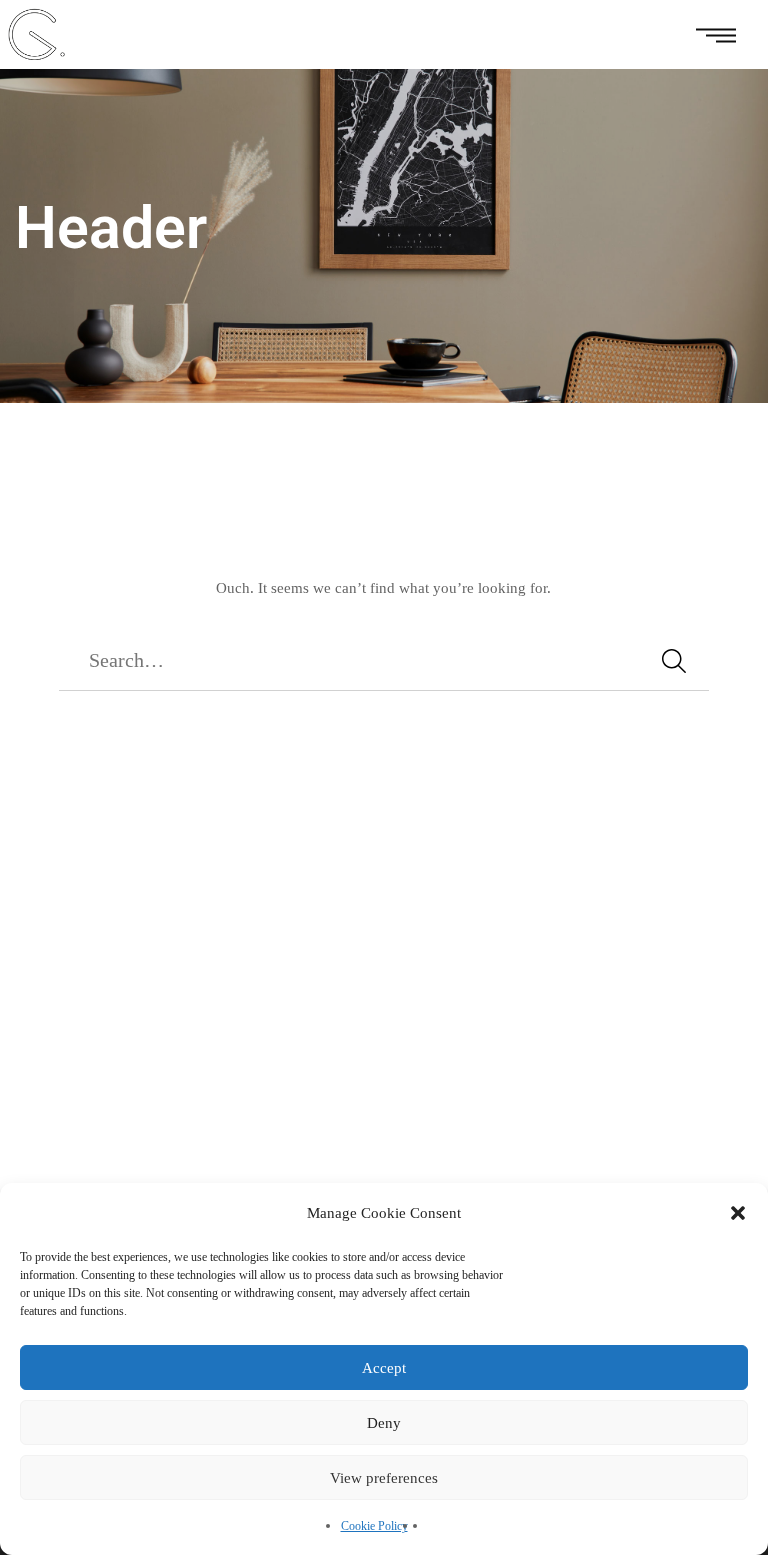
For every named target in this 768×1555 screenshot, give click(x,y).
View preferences (384, 1478)
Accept (384, 1368)
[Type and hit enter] (674, 661)
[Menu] (715, 34)
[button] (738, 1213)
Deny (384, 1423)
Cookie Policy (374, 1526)
